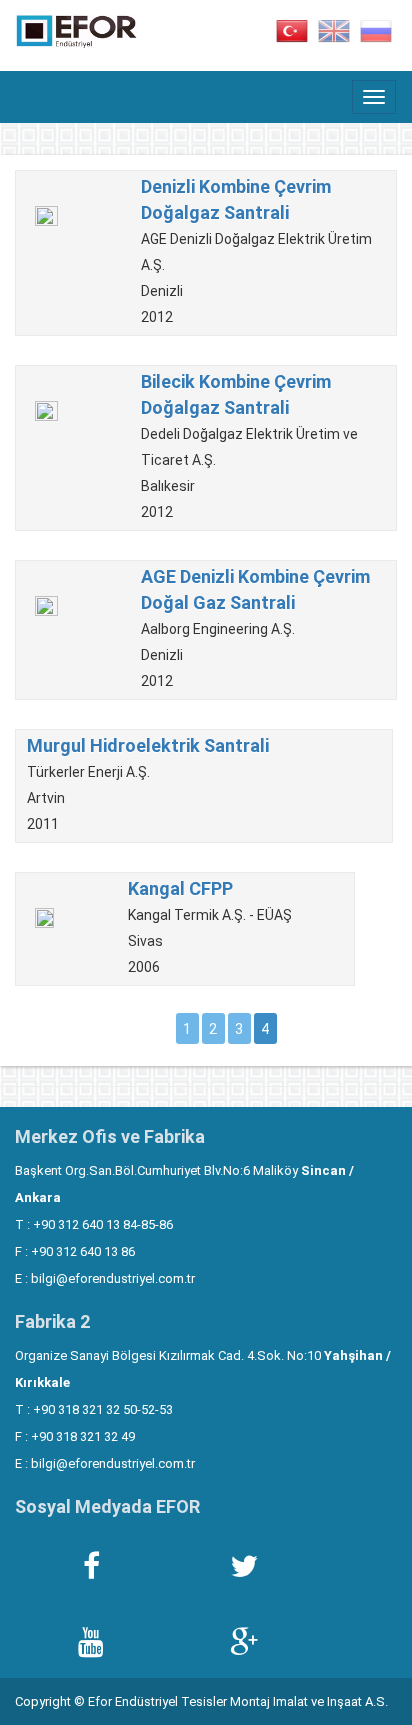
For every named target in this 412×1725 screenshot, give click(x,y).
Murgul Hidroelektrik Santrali (148, 745)
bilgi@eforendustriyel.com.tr (113, 1278)
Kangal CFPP (180, 888)
